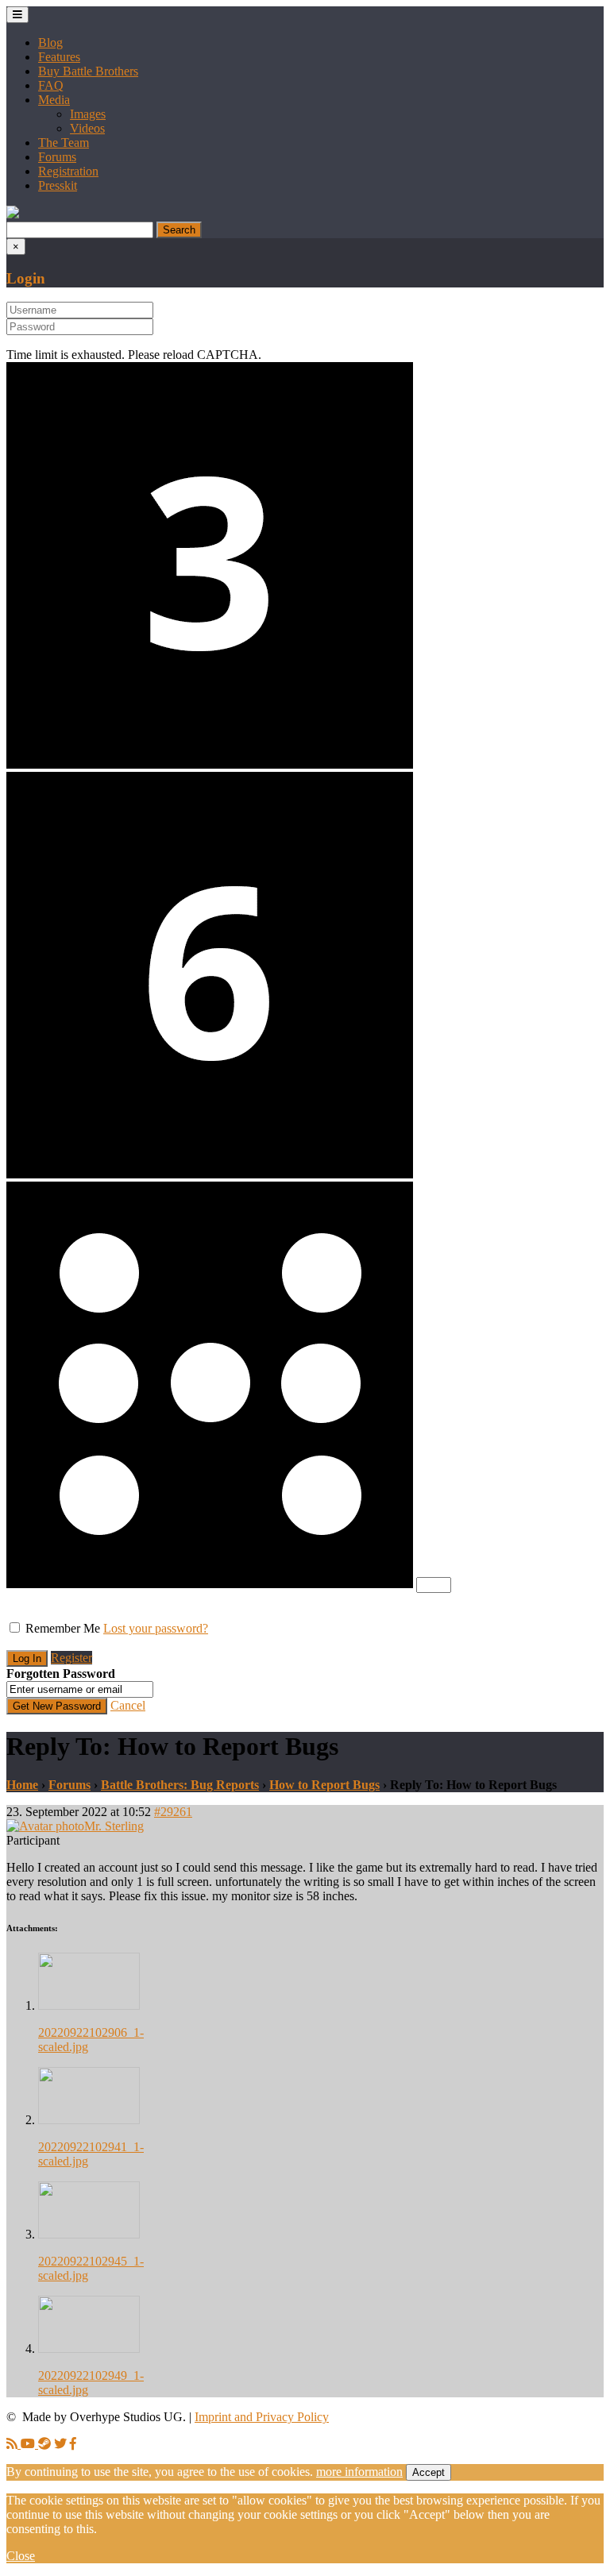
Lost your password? (156, 1628)
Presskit (58, 185)
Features (59, 57)
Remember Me (63, 1628)
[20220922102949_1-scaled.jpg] (89, 2348)
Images (88, 114)
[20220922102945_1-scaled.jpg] (89, 2234)
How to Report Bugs (324, 1785)
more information (359, 2472)
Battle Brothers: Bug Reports (180, 1785)
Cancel (128, 1705)
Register (71, 1658)
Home (22, 1785)
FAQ (51, 85)
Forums (57, 157)
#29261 (173, 1812)
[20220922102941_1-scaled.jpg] (89, 2120)
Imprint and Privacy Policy (262, 2417)
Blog (50, 42)
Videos (87, 128)
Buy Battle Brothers (88, 71)
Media (54, 100)
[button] (13, 214)
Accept (429, 2472)
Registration (68, 171)
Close (21, 2556)
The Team (64, 143)
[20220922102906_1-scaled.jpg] (89, 2005)
